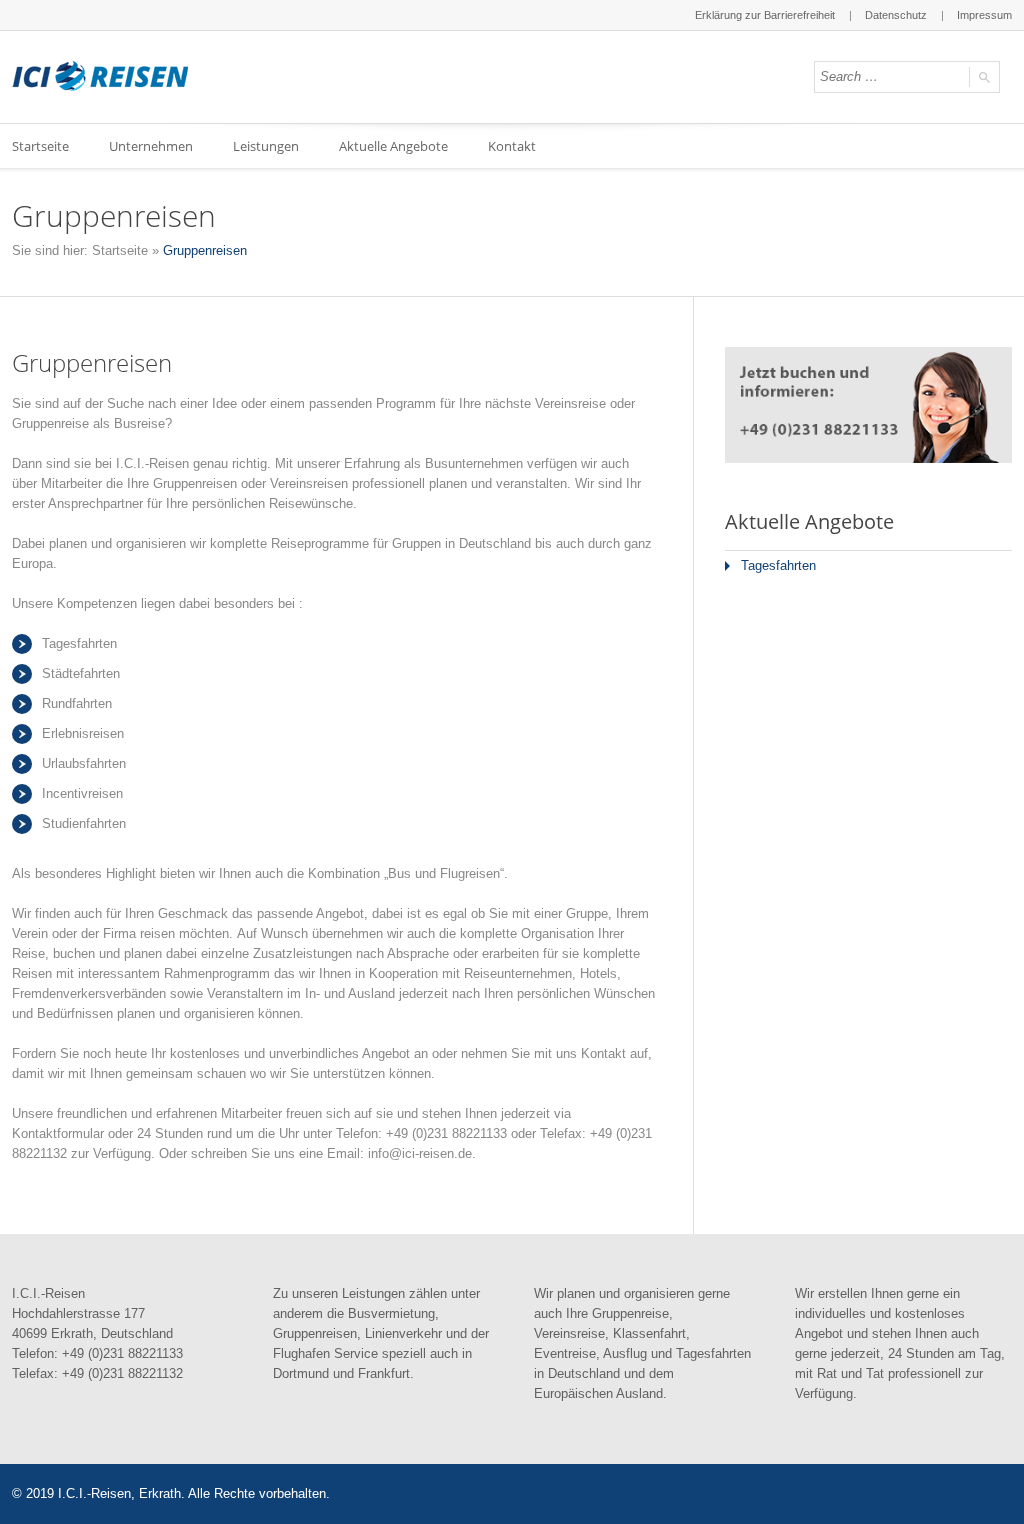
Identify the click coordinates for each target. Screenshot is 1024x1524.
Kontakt (512, 146)
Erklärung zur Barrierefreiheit (765, 15)
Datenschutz (896, 15)
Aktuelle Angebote (393, 146)
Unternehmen (151, 146)
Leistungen (266, 146)
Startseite (120, 250)
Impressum (984, 15)
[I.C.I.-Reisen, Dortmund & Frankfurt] (100, 76)
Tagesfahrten (778, 565)
